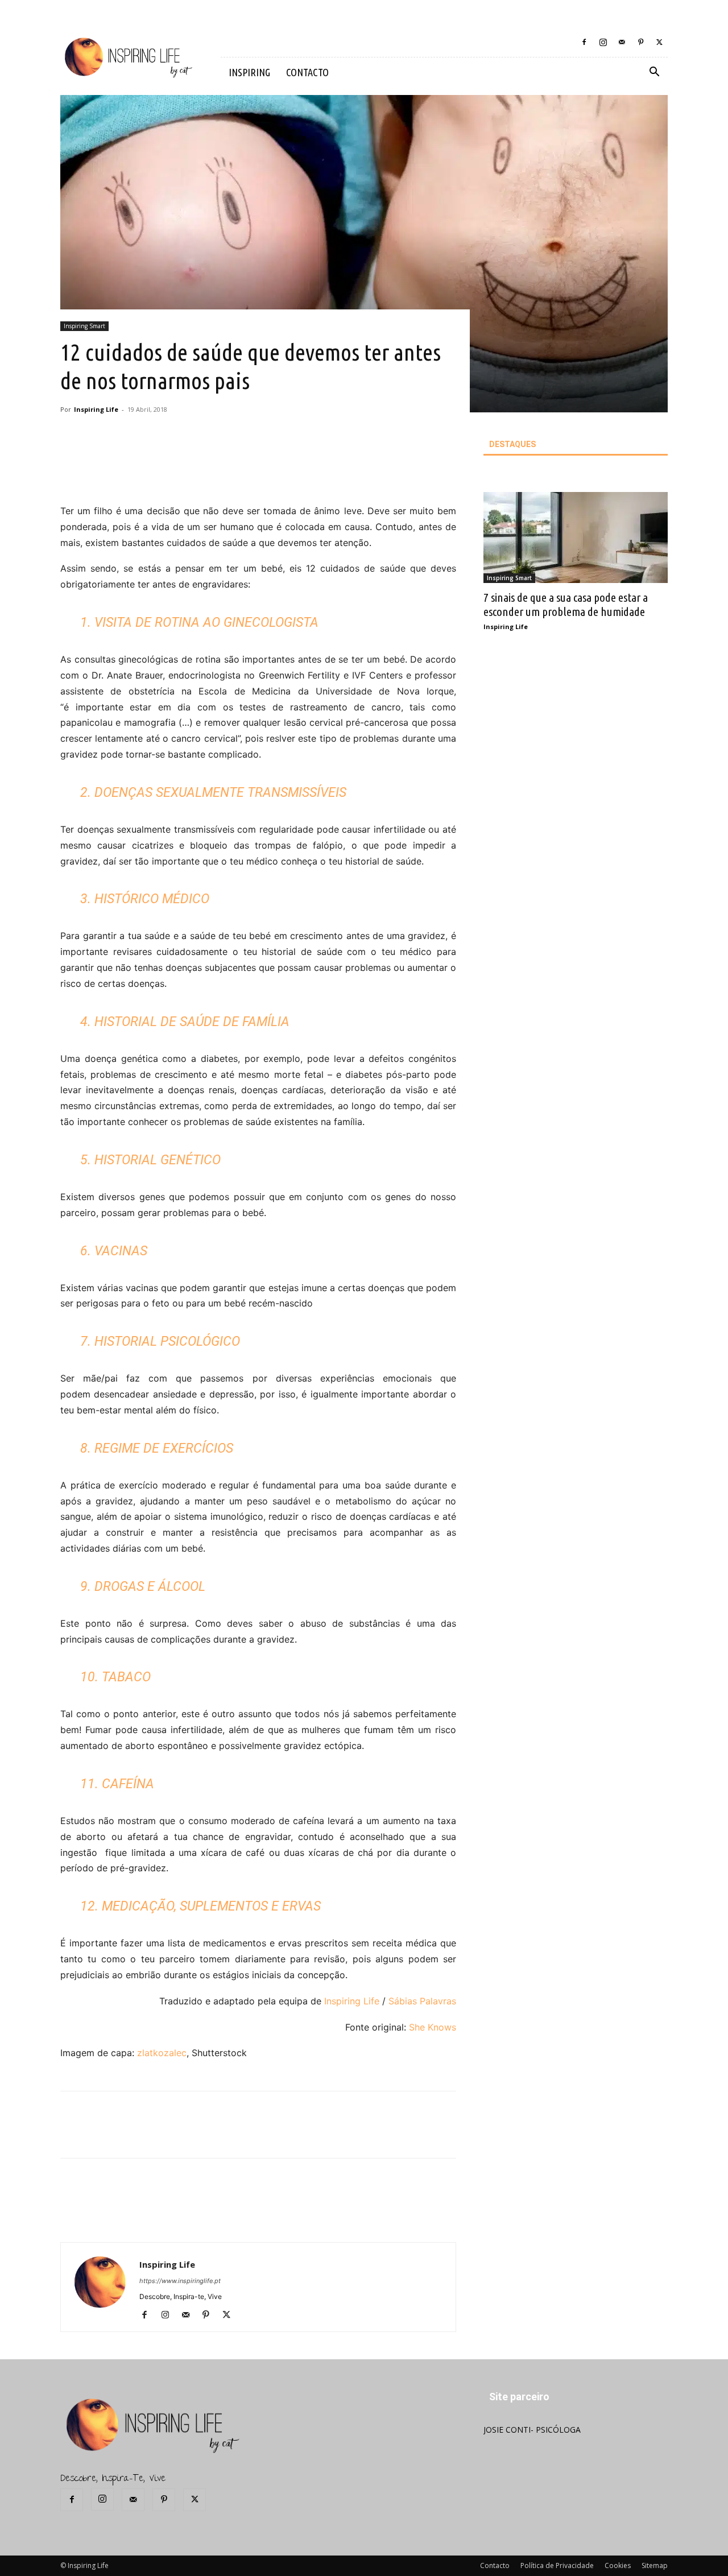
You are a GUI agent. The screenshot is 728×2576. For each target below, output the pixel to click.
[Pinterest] (640, 42)
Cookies (618, 2565)
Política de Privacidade (557, 2565)
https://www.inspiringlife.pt (180, 2281)
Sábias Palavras (422, 2001)
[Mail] (622, 42)
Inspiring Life (96, 409)
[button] (654, 73)
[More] (258, 471)
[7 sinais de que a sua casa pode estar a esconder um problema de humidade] (576, 537)
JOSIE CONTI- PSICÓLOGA (532, 2430)
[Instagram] (603, 42)
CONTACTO (307, 72)
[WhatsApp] (231, 471)
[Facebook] (584, 42)
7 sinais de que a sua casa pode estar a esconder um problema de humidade (566, 604)
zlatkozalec (162, 2053)
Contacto (495, 2565)
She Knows (433, 2027)
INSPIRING (249, 72)
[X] (659, 42)
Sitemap (655, 2565)
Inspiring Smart (84, 326)
